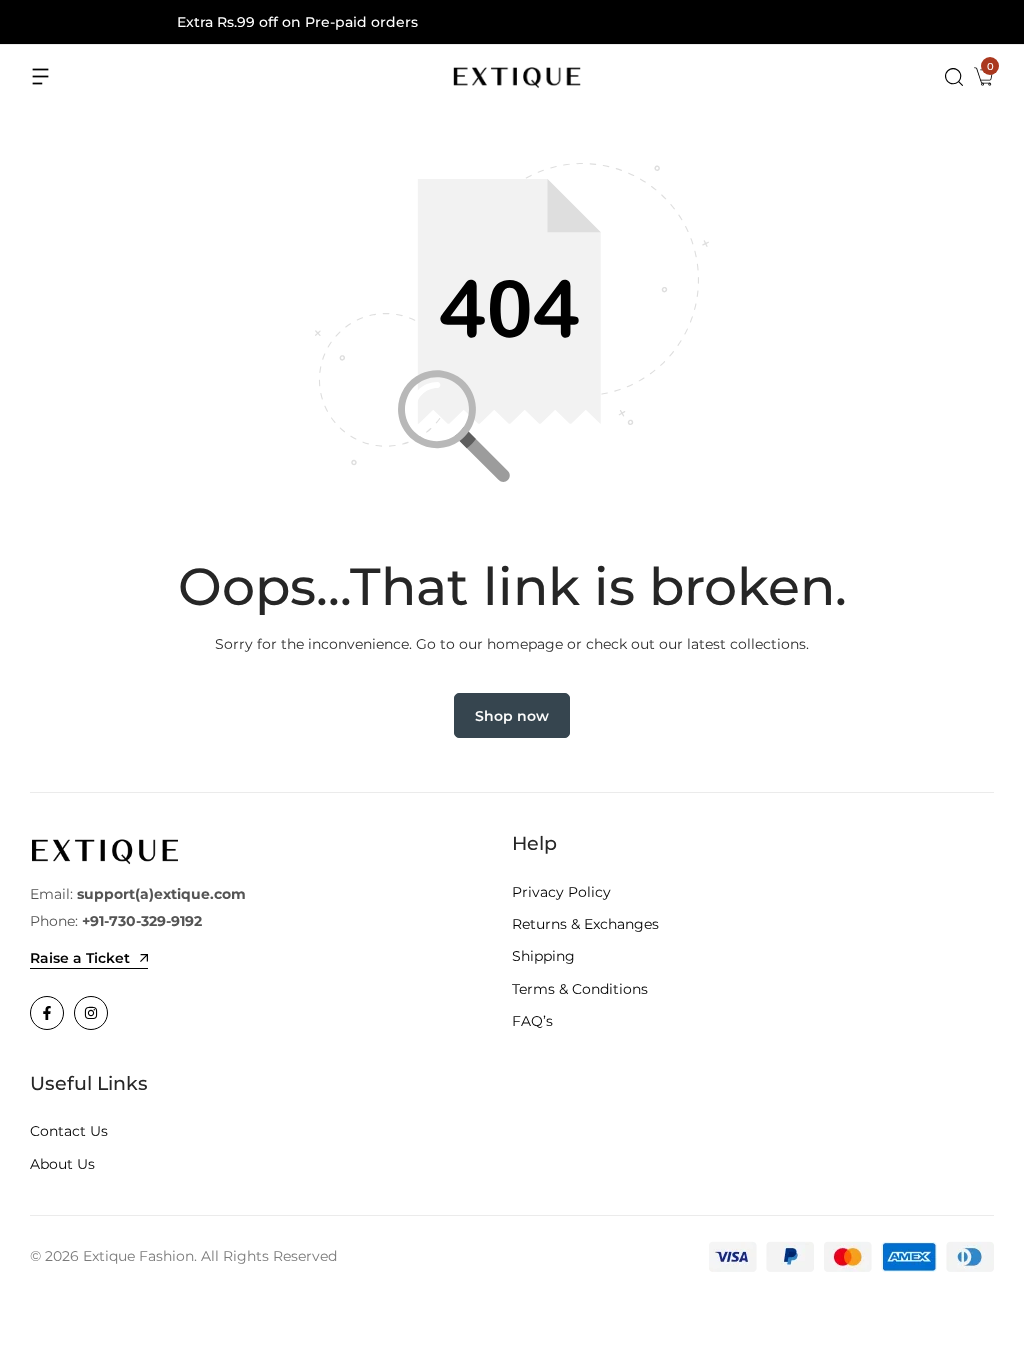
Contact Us (69, 1131)
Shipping (543, 956)
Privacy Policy (561, 892)
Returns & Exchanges (585, 924)
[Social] (47, 1013)
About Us (62, 1164)
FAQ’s (532, 1021)
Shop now (512, 716)
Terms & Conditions (580, 989)
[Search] (954, 77)
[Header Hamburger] (41, 76)
